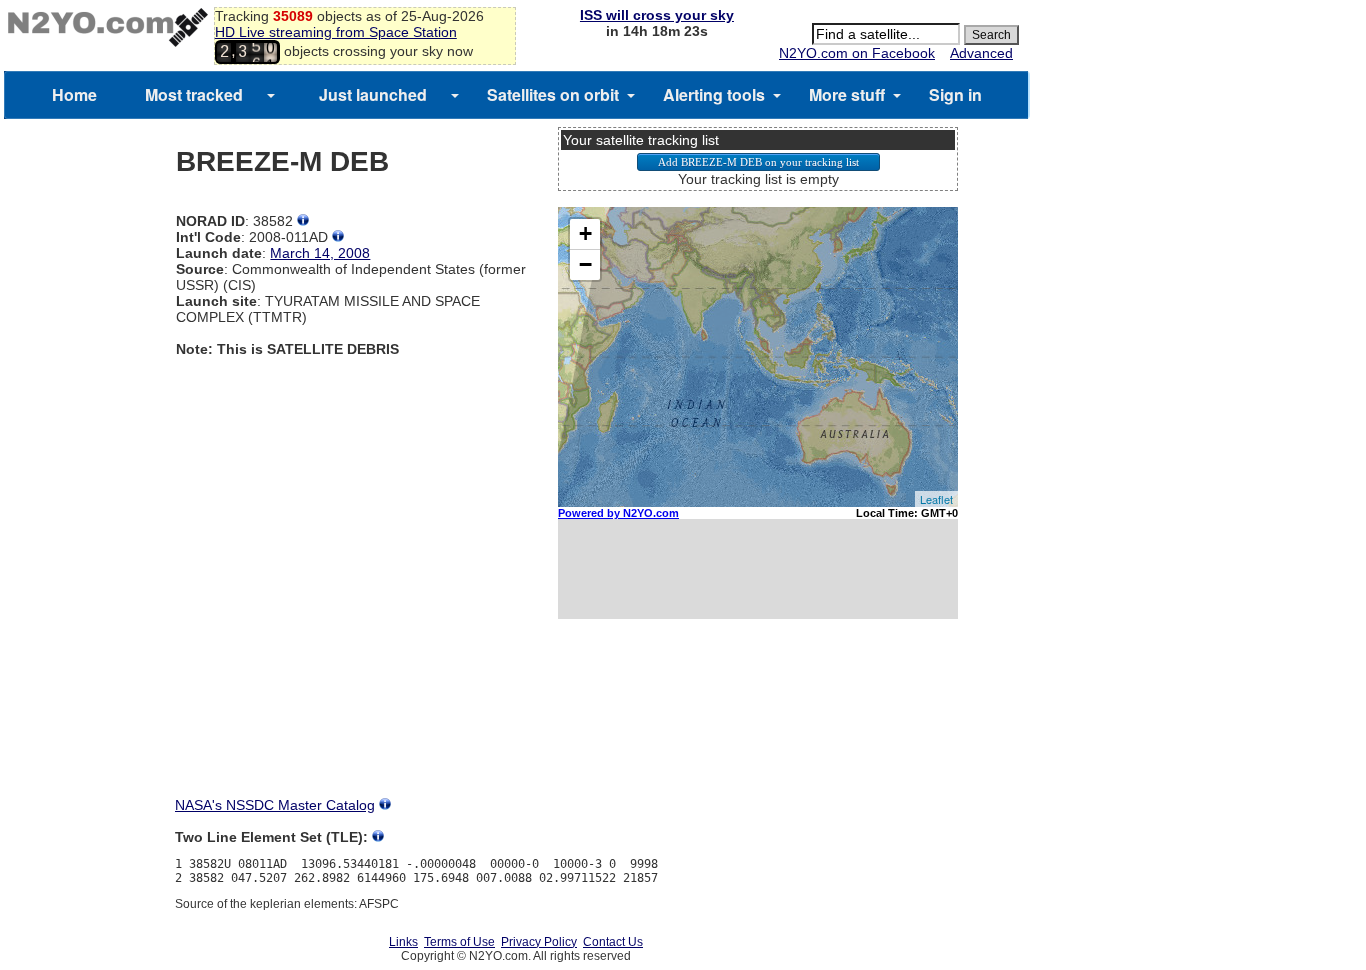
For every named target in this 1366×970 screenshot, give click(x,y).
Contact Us (613, 942)
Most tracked (194, 94)
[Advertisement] (758, 726)
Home (74, 94)
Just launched (373, 94)
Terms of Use (459, 942)
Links (403, 942)
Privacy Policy (539, 942)
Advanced (981, 53)
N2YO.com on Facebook (857, 53)
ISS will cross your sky (657, 15)
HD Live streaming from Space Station (336, 32)
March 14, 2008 (320, 253)
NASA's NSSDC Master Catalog (275, 805)
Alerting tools (714, 94)
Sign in (955, 94)
